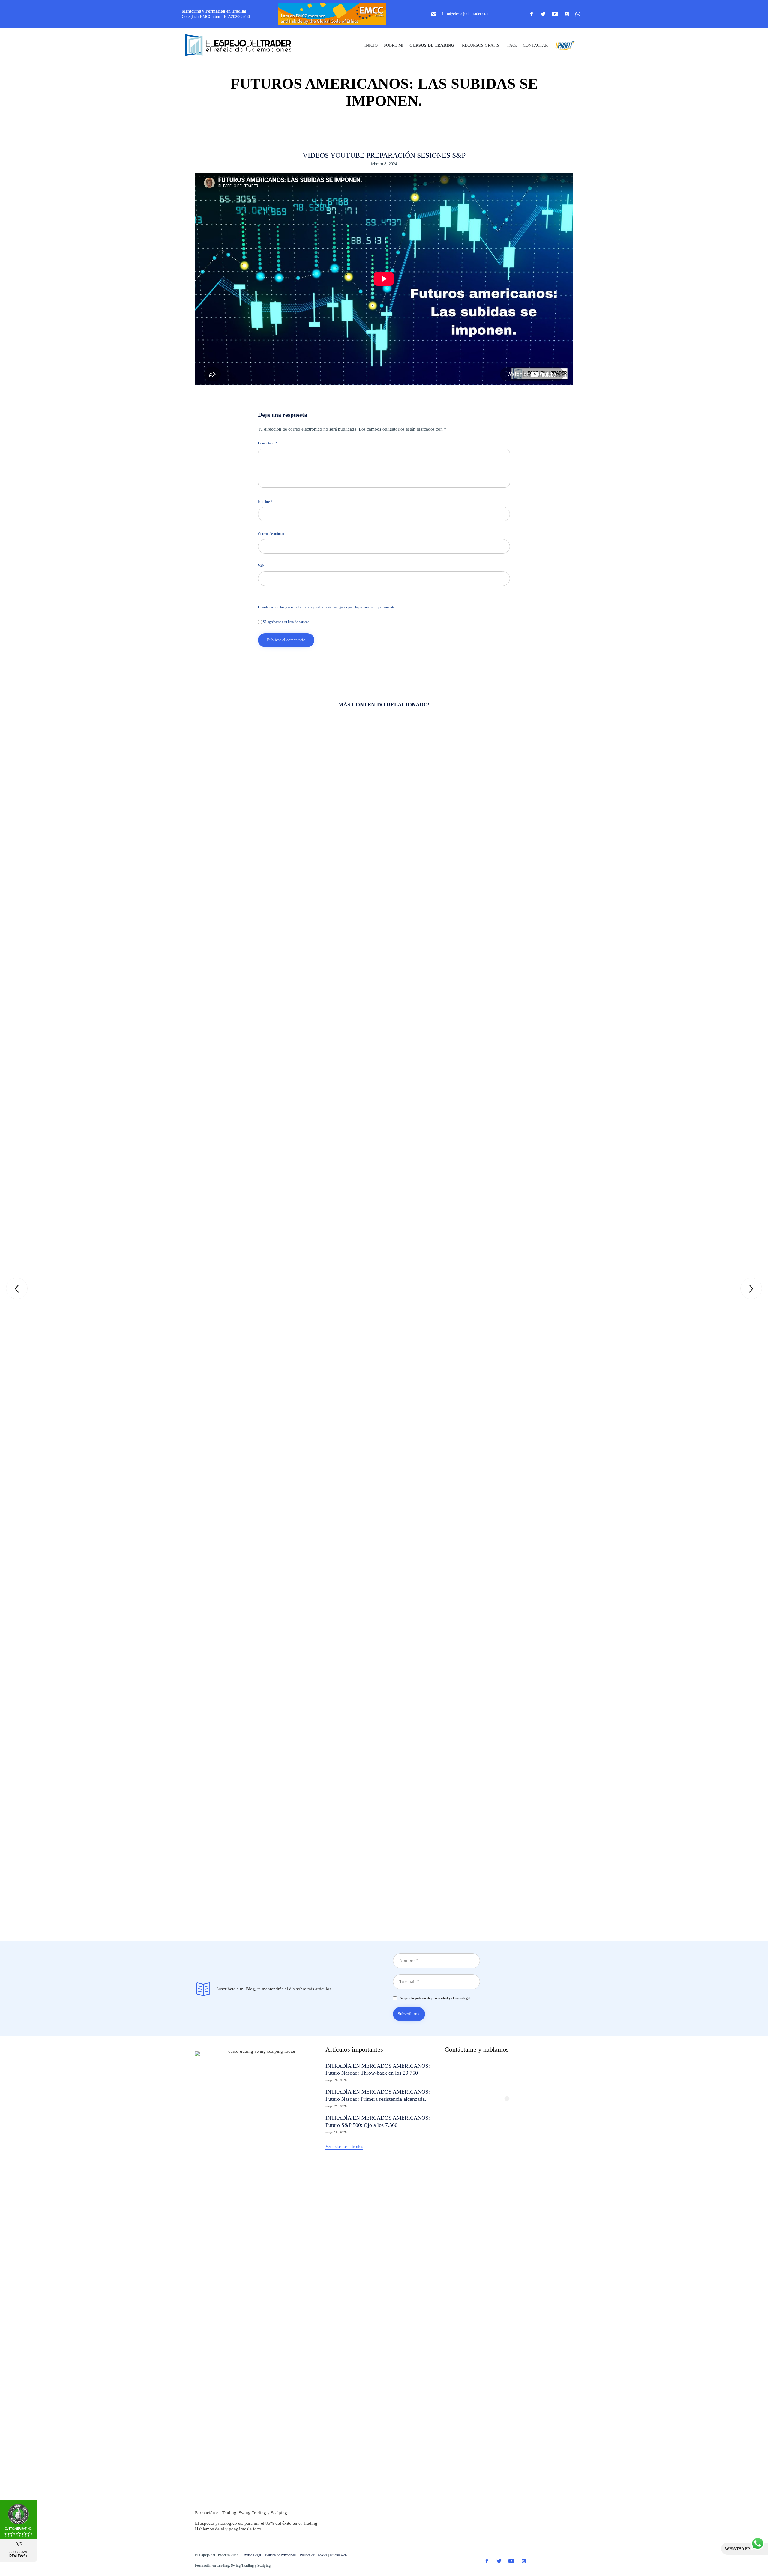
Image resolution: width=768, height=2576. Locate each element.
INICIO (371, 45)
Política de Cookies (314, 2555)
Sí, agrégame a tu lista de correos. (286, 622)
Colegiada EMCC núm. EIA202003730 (216, 17)
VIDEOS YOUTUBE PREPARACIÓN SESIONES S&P (384, 155)
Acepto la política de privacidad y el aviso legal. (434, 1998)
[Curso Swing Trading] (243, 46)
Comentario (268, 443)
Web (261, 566)
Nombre (265, 502)
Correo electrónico (272, 534)
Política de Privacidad (280, 2555)
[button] (344, 2147)
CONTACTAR (535, 45)
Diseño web (338, 2555)
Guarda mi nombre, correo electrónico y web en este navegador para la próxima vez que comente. (327, 607)
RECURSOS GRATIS (481, 45)
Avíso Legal (252, 2555)
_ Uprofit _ (563, 45)
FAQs (512, 45)
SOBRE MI (394, 45)
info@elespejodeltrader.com (466, 14)
